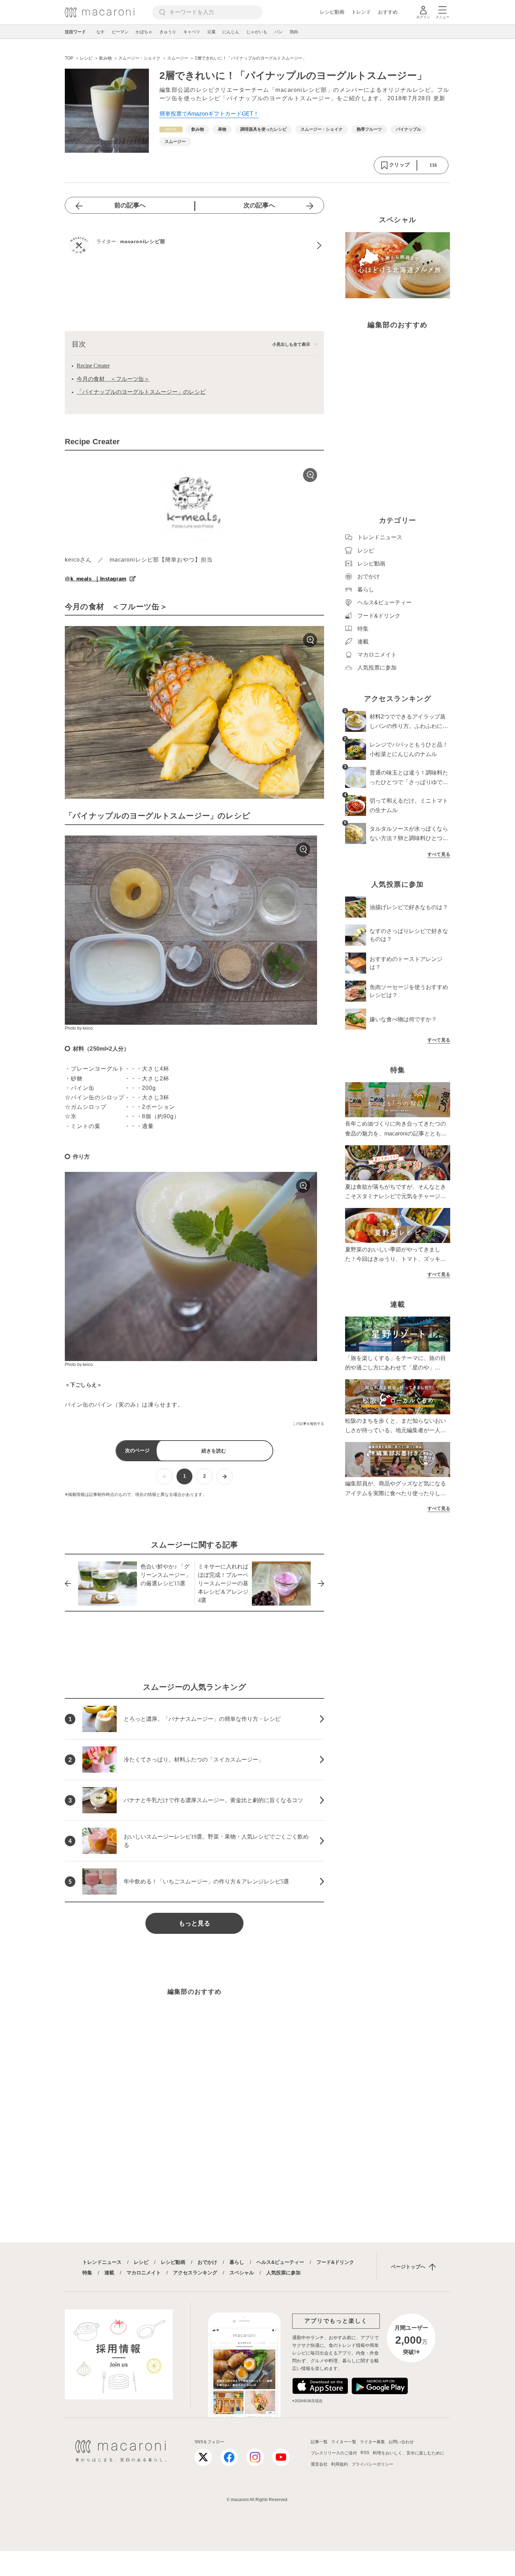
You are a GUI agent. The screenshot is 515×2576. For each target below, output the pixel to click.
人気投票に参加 (283, 2273)
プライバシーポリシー (372, 2464)
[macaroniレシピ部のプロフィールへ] (194, 245)
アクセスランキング (195, 2273)
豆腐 (211, 32)
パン (279, 32)
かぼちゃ (144, 32)
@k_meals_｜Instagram (96, 579)
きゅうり (168, 32)
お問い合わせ (401, 2442)
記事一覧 (319, 2442)
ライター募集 (372, 2442)
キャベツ (192, 32)
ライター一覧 (344, 2442)
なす (101, 32)
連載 (109, 2273)
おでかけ (207, 2262)
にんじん (231, 32)
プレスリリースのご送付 (334, 2453)
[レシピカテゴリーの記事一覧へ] (171, 129)
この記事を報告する (308, 1424)
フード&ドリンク (335, 2262)
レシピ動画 (332, 12)
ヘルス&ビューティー (280, 2262)
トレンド (361, 12)
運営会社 (319, 2464)
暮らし (237, 2262)
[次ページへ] (224, 1476)
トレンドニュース (102, 2262)
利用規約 (339, 2464)
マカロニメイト (144, 2273)
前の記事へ (130, 205)
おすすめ (388, 12)
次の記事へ (259, 205)
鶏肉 (294, 32)
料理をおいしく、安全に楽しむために (408, 2453)
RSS (365, 2453)
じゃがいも (257, 32)
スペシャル (242, 2273)
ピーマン (120, 32)
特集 (87, 2273)
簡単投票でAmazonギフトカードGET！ (209, 114)
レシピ (141, 2262)
